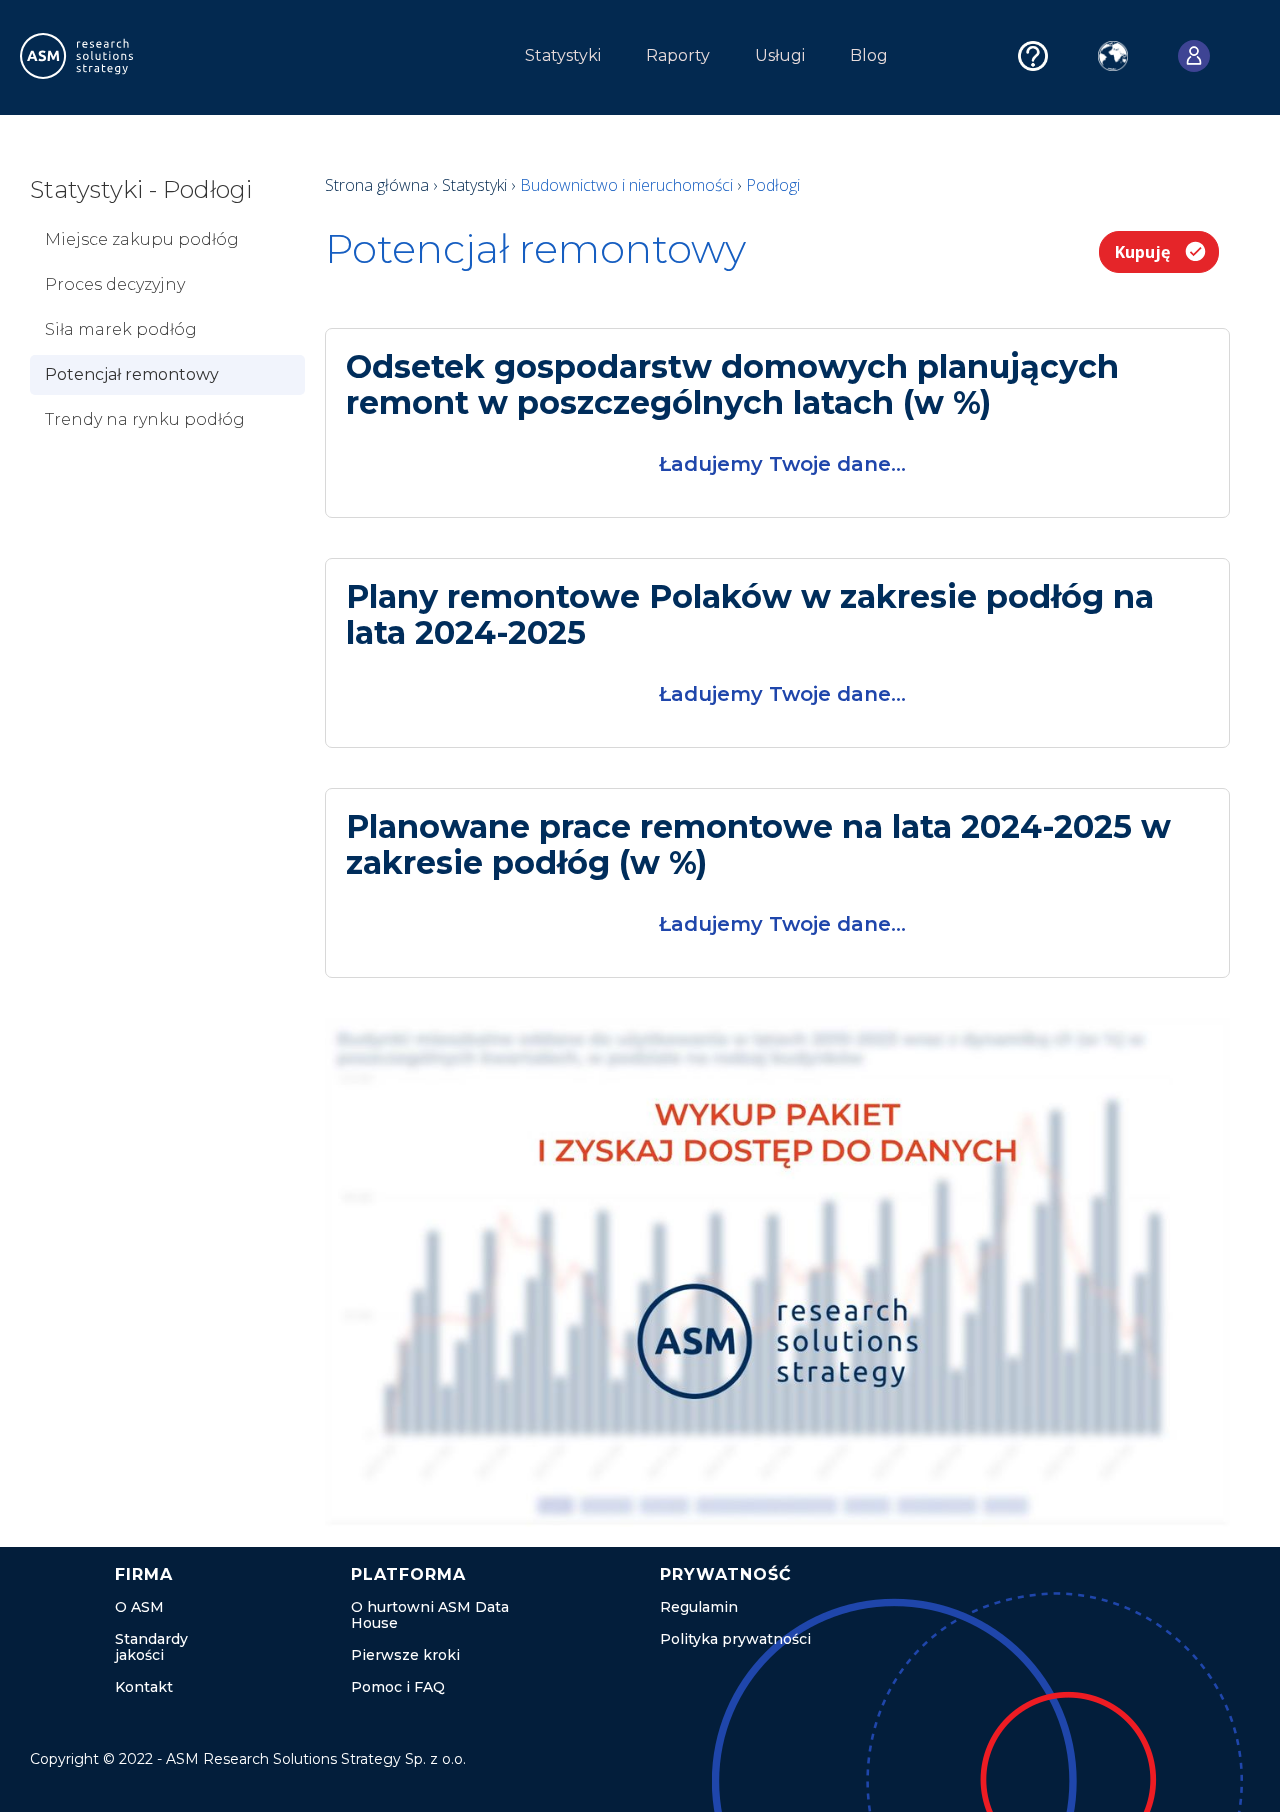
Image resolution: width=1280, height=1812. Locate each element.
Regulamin (699, 1607)
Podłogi (773, 185)
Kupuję (1142, 252)
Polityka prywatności (735, 1639)
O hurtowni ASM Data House (430, 1615)
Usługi (780, 55)
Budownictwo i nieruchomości (628, 185)
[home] (114, 56)
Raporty (678, 55)
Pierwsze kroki (405, 1655)
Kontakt (144, 1687)
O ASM (139, 1607)
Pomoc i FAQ (398, 1687)
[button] (313, 61)
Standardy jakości (151, 1647)
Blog (869, 55)
